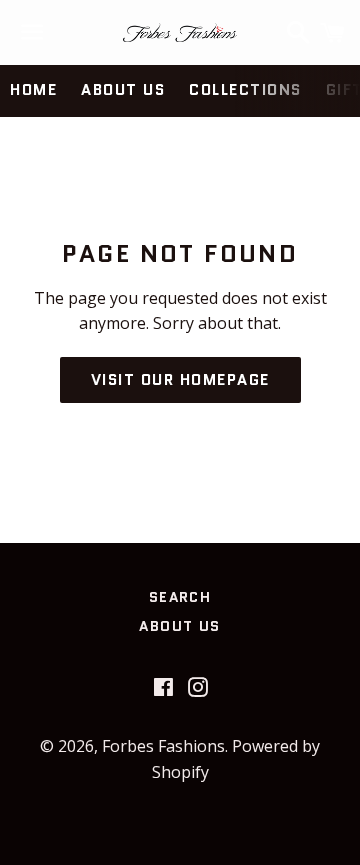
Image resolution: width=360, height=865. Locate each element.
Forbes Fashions (163, 746)
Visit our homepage (180, 380)
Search (180, 597)
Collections (245, 90)
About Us (123, 90)
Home (33, 90)
